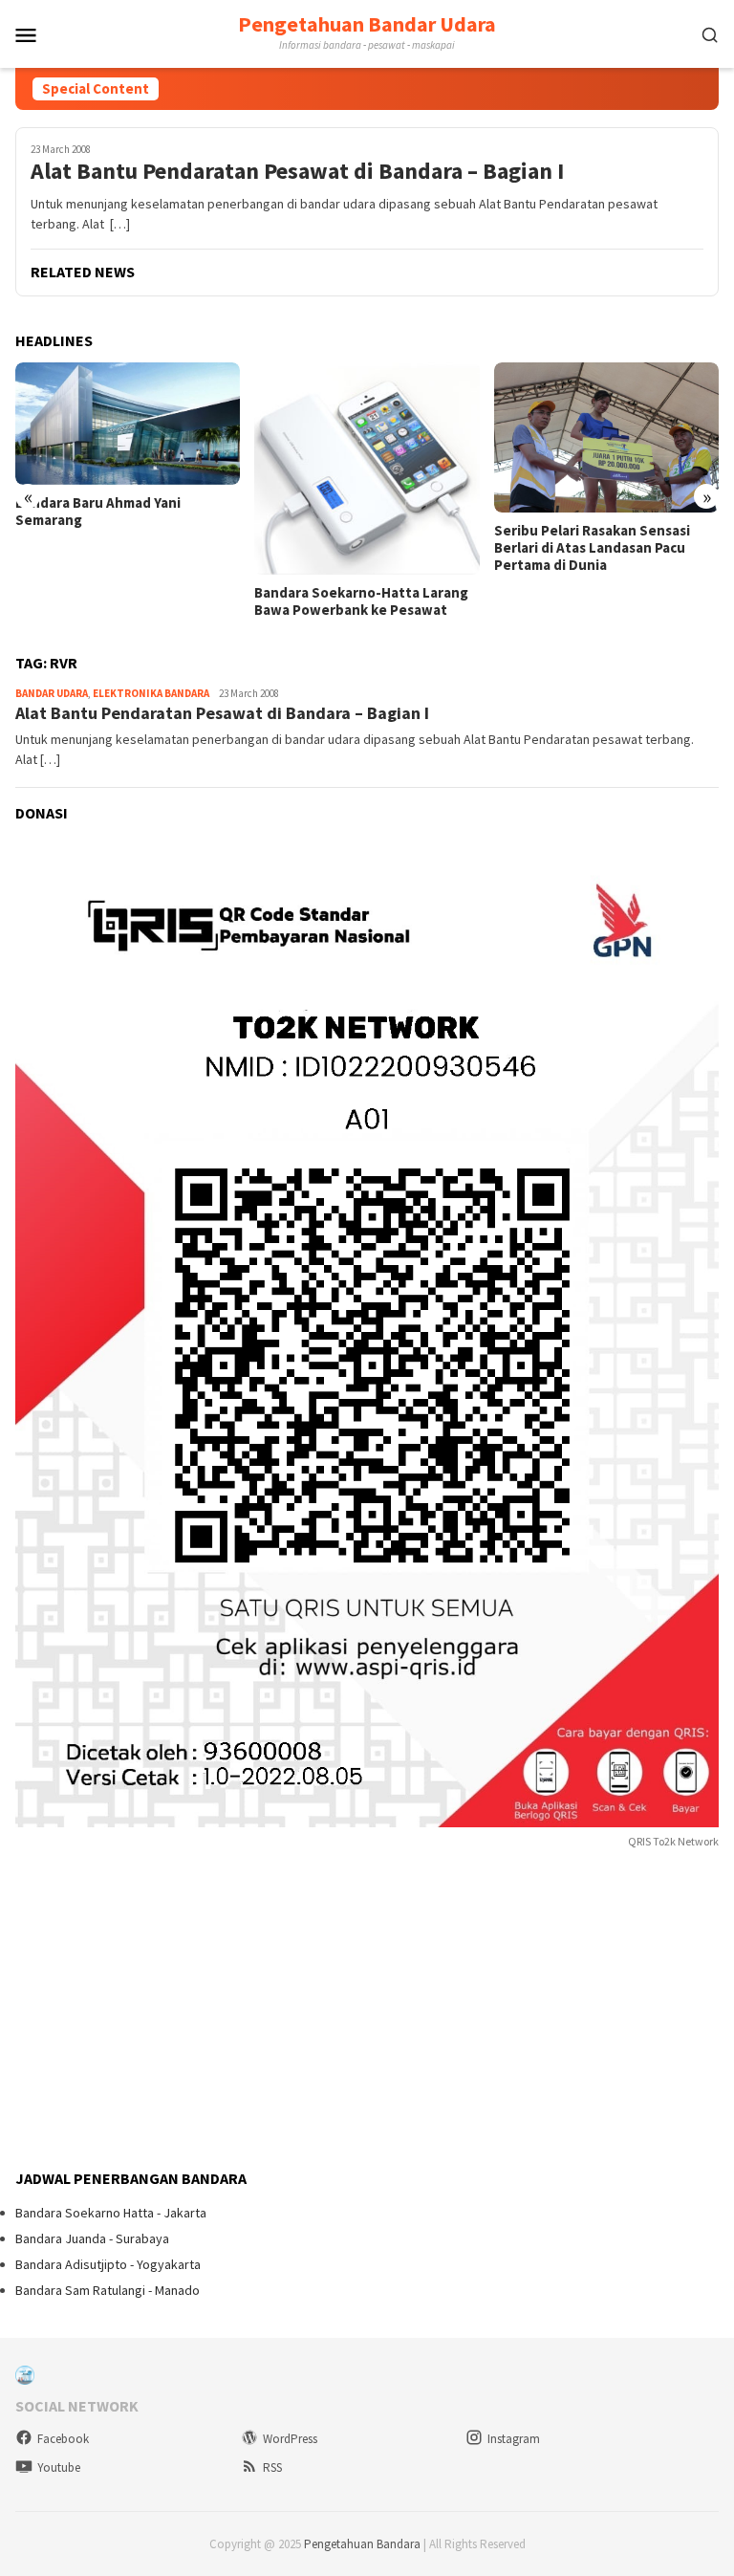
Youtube (59, 2467)
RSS (272, 2467)
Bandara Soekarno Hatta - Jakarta (111, 2213)
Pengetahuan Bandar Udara (367, 24)
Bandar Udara (52, 693)
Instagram (514, 2439)
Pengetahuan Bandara (362, 2544)
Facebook (63, 2439)
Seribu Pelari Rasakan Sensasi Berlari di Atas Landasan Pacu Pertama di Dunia (592, 548)
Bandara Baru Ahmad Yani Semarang (98, 512)
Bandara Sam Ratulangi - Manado (108, 2290)
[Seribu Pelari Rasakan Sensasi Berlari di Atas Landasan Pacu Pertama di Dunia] (606, 437)
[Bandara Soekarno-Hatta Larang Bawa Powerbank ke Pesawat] (367, 469)
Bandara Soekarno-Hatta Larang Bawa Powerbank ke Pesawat (361, 601)
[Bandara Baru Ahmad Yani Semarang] (128, 423)
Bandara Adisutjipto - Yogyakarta (108, 2264)
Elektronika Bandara (151, 693)
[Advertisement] (159, 2011)
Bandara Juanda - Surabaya (92, 2238)
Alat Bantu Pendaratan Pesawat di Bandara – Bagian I (297, 172)
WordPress (290, 2439)
